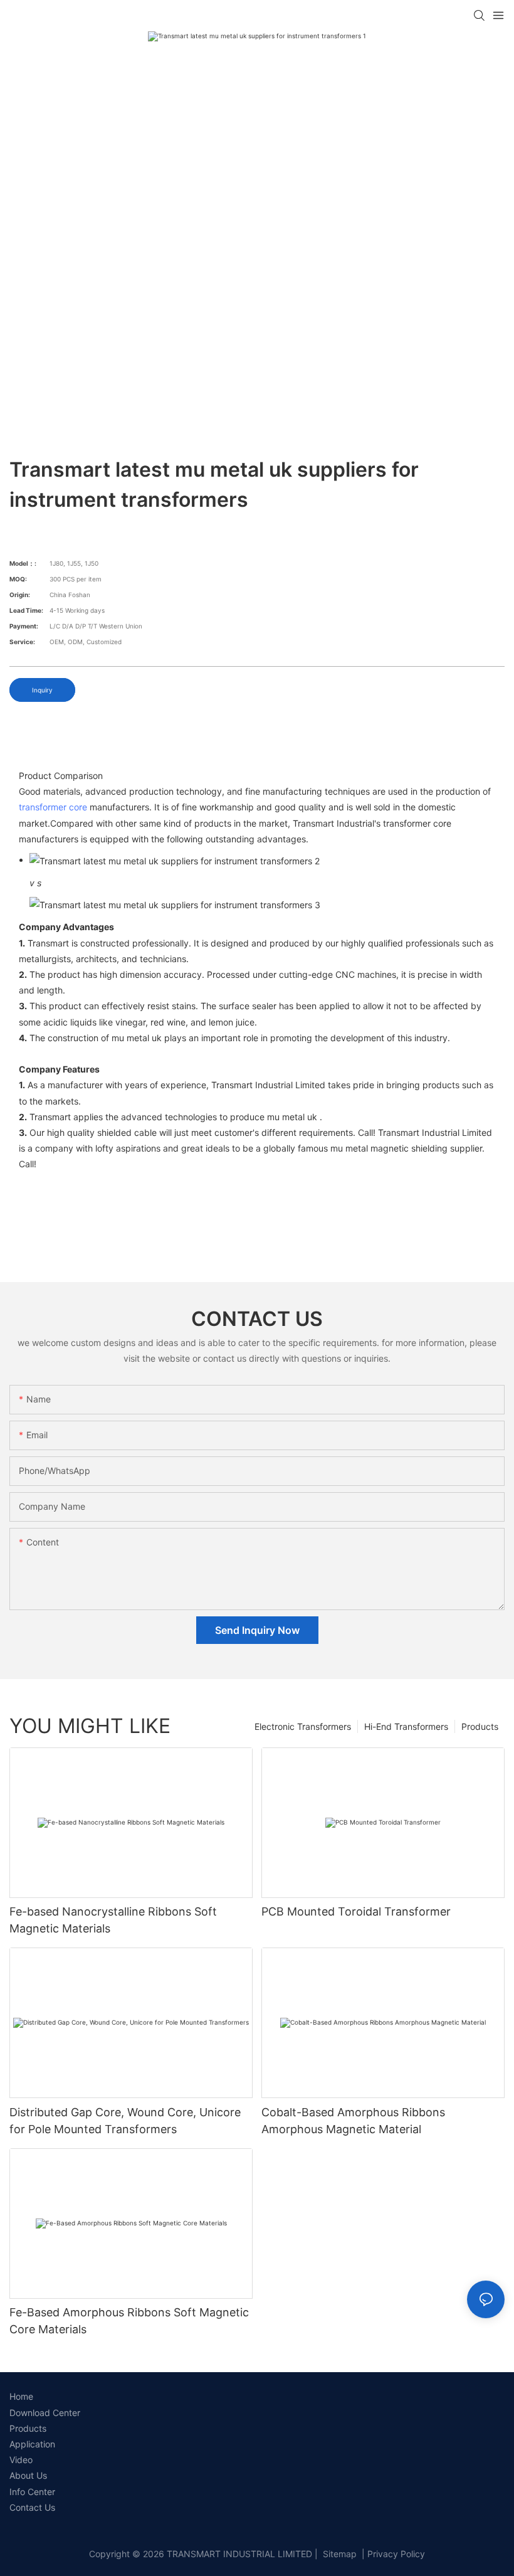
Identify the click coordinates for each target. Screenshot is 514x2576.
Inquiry (42, 690)
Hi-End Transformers (406, 1726)
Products (480, 1726)
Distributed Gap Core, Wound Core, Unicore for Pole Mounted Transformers (125, 2121)
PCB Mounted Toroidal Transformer (356, 1911)
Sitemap (338, 2554)
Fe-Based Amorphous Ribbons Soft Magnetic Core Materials (129, 2321)
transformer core (53, 807)
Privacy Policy (396, 2554)
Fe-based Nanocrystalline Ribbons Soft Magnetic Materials (113, 1920)
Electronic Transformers (303, 1726)
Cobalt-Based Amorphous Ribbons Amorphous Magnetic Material (353, 2121)
